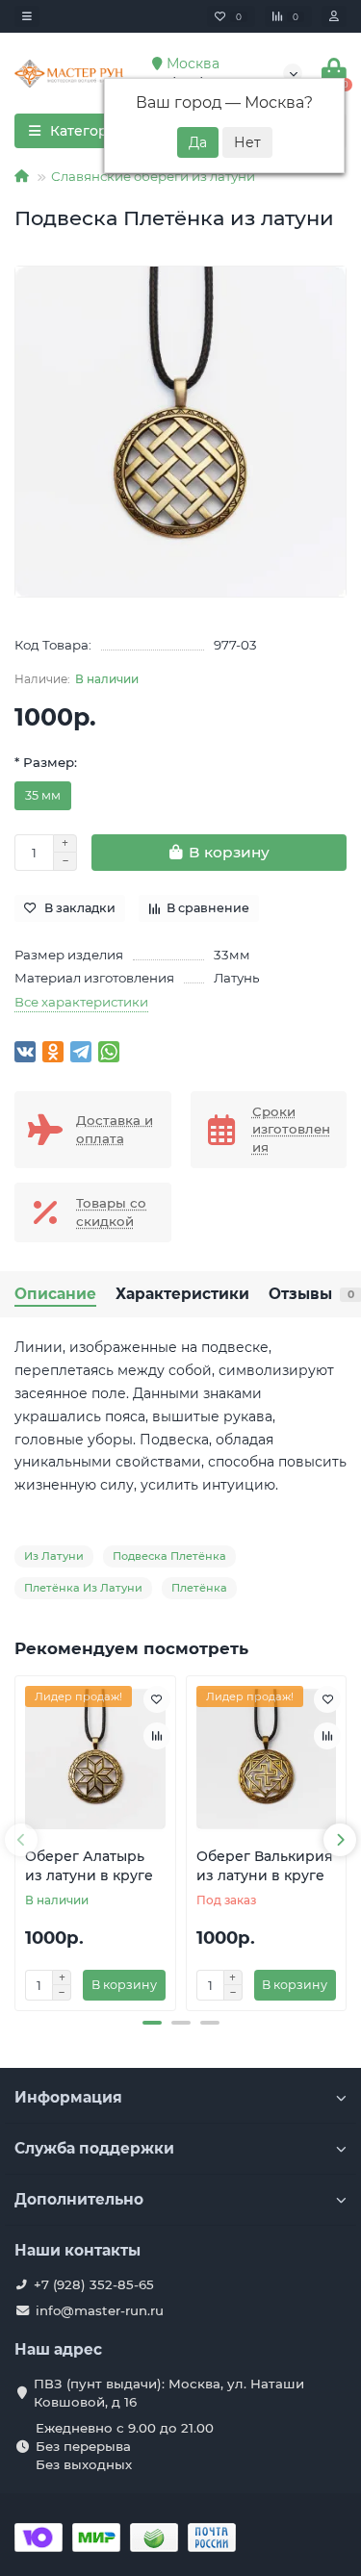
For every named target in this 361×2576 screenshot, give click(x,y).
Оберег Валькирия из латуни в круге (265, 1866)
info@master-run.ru (100, 2310)
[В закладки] (157, 1699)
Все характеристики (81, 1002)
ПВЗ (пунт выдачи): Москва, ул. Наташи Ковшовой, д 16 (169, 2393)
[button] (152, 2023)
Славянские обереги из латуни (153, 176)
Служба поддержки (94, 2148)
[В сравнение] (157, 1736)
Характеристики (182, 1294)
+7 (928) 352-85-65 (94, 2284)
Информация (68, 2097)
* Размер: (46, 762)
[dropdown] (27, 16)
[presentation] (21, 1840)
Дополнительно (79, 2199)
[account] (334, 16)
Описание (55, 1294)
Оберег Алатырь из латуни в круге (89, 1866)
